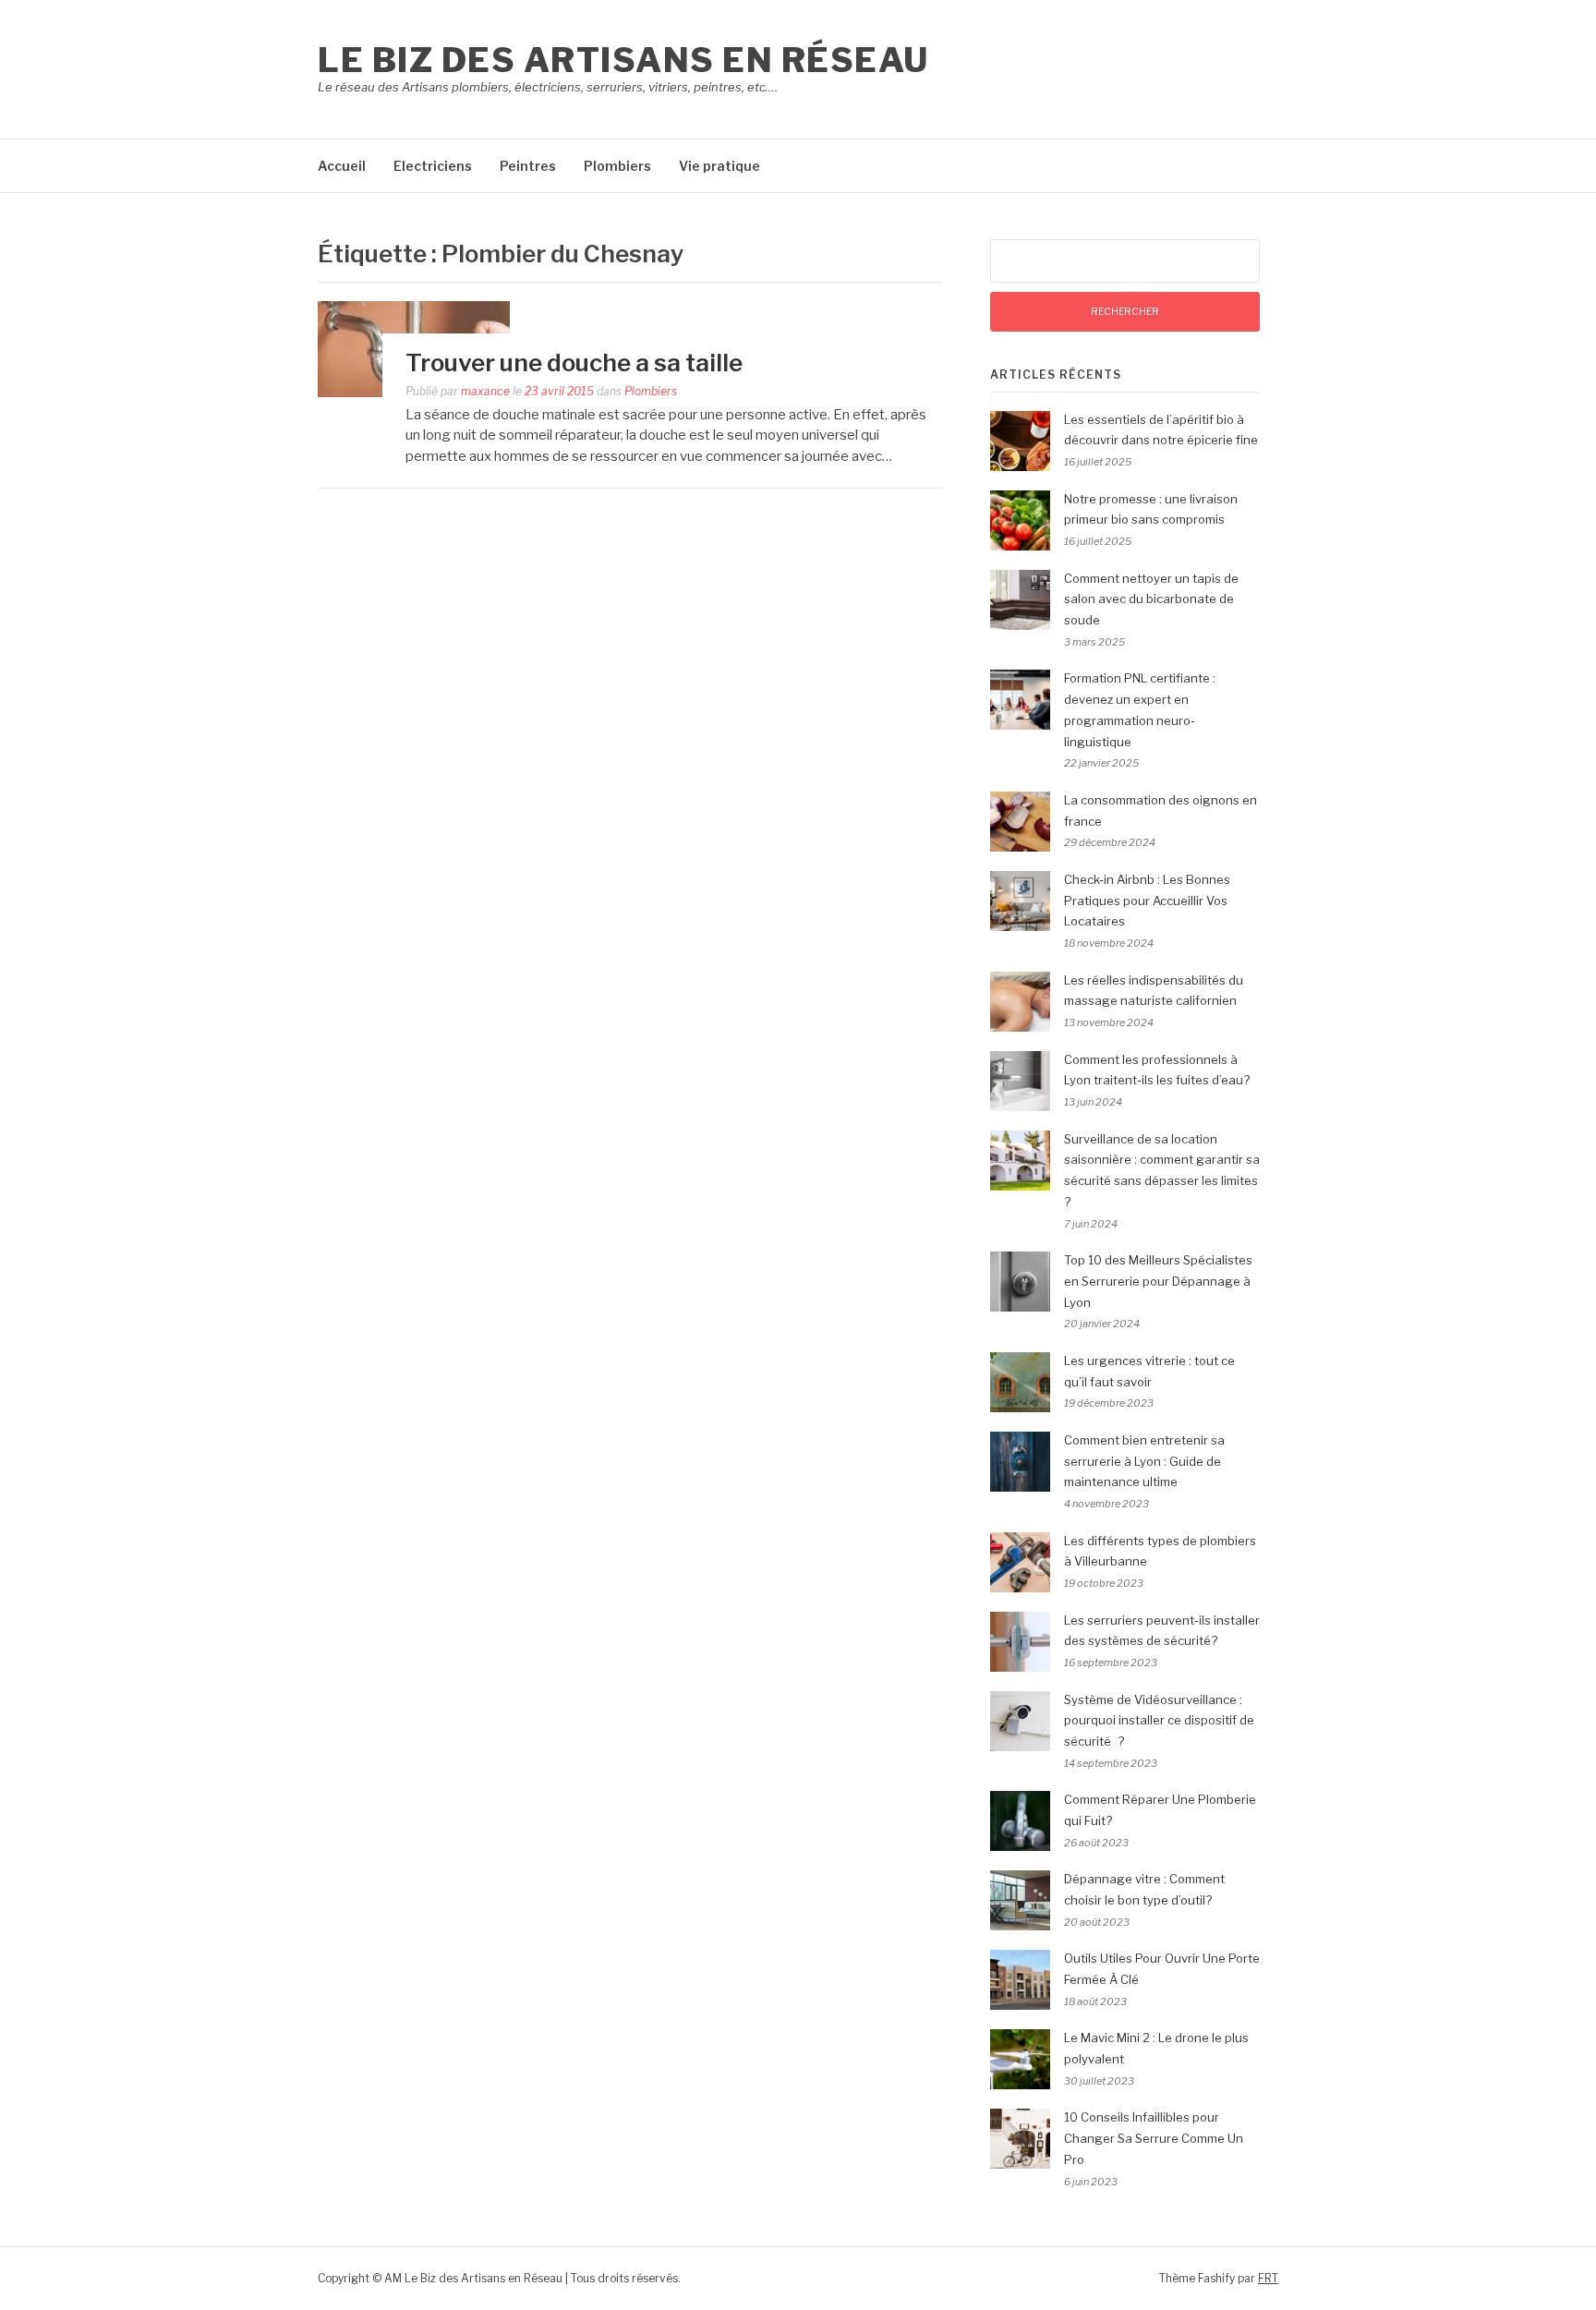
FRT (1268, 2278)
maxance (485, 391)
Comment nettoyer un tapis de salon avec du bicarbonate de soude (1151, 599)
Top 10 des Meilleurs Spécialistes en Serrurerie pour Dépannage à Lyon (1158, 1281)
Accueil (342, 166)
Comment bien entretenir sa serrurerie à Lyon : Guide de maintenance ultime (1144, 1461)
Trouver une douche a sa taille (574, 363)
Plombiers (617, 166)
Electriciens (433, 166)
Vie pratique (719, 166)
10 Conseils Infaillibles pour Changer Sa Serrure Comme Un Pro (1154, 2138)
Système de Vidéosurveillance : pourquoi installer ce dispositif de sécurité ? (1159, 1721)
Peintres (528, 166)
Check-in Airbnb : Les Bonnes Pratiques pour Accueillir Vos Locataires (1147, 901)
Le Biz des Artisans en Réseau (623, 60)
